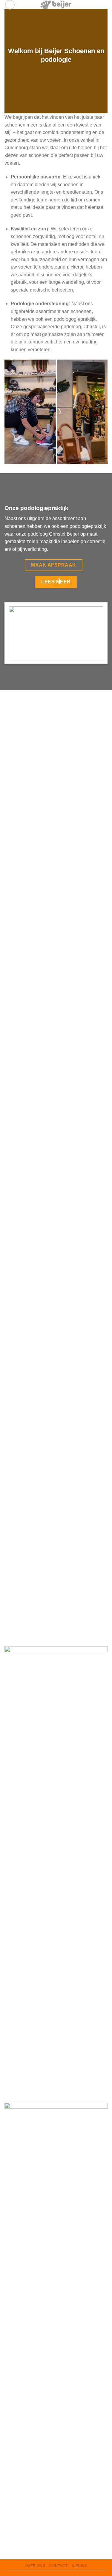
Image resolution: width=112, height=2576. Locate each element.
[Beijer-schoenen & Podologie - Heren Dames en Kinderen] (56, 4)
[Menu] (10, 5)
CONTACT (58, 2566)
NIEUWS (79, 2566)
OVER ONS (35, 2566)
